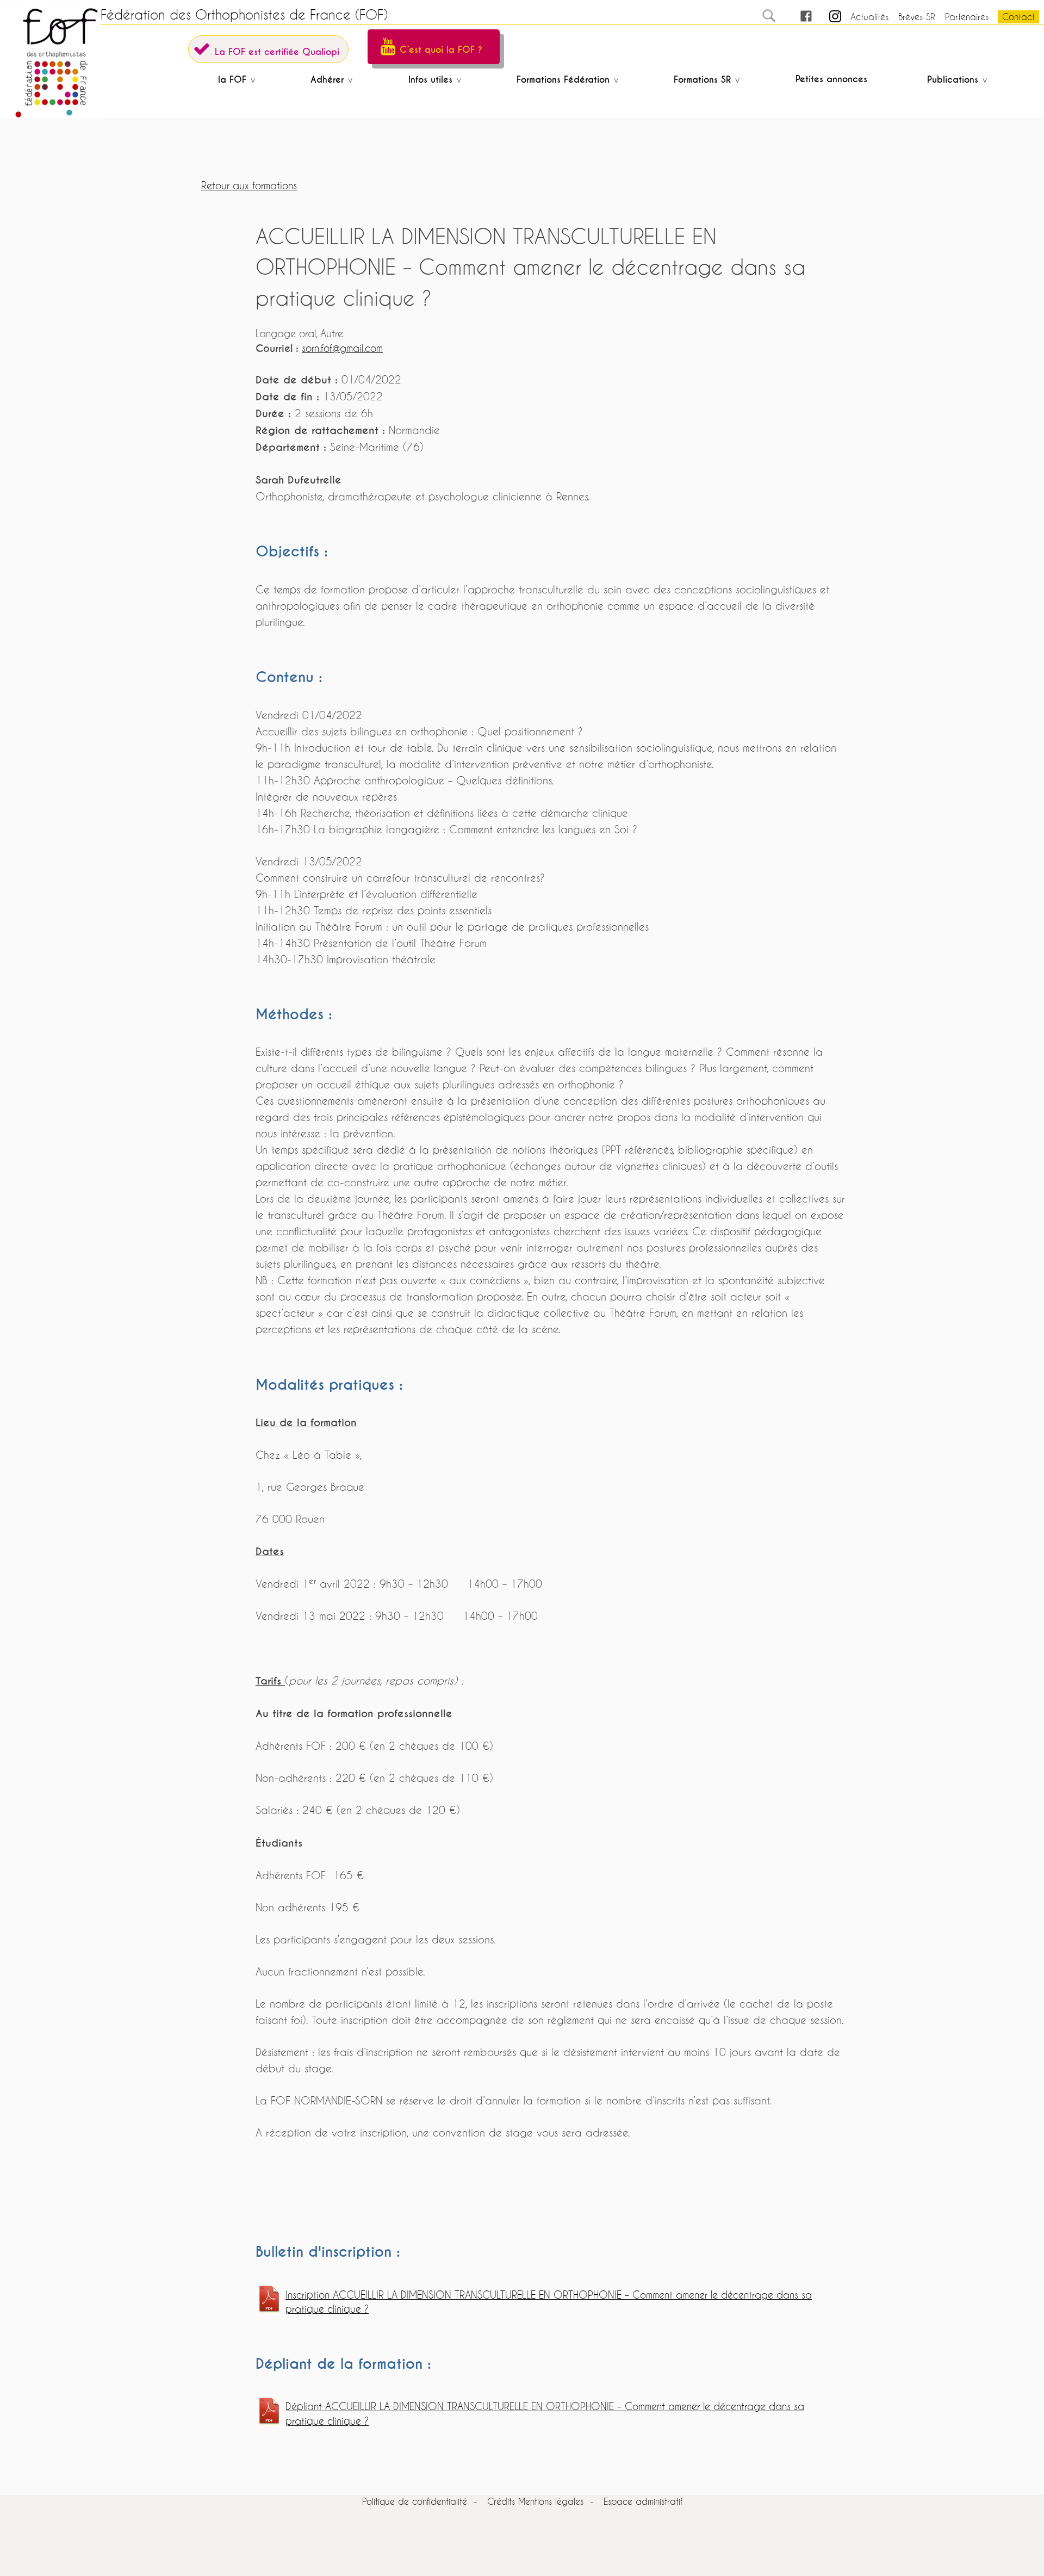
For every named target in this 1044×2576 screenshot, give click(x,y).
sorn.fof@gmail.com (342, 348)
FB (796, 17)
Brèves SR (917, 17)
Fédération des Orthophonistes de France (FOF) (244, 15)
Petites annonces (831, 79)
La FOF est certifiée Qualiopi (277, 52)
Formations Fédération (563, 80)
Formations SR (702, 80)
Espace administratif (643, 2501)
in (826, 17)
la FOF (232, 80)
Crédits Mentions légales (535, 2501)
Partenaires (967, 17)
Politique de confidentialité (415, 2501)
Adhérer (327, 80)
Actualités (869, 17)
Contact (1018, 17)
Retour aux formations (249, 186)
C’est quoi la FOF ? (441, 50)
